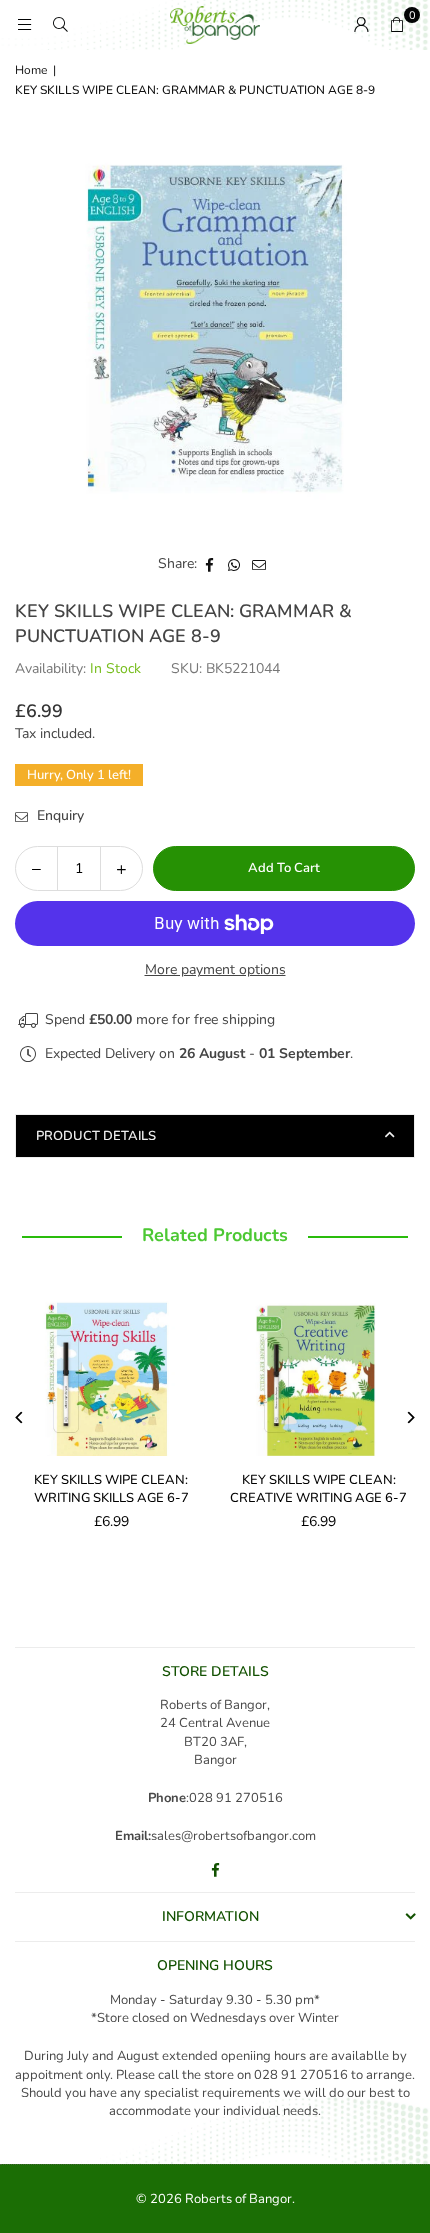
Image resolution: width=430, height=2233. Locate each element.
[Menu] (24, 24)
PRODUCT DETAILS (96, 1136)
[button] (397, 25)
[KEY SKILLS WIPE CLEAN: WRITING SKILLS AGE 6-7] (111, 1369)
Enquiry (58, 815)
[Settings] (361, 25)
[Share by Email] (259, 564)
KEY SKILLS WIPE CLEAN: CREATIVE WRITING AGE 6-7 (318, 1489)
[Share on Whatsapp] (234, 564)
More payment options (215, 969)
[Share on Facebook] (209, 564)
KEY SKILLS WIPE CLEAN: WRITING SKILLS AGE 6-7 (111, 1489)
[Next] (410, 1417)
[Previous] (20, 1417)
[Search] (60, 24)
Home (31, 70)
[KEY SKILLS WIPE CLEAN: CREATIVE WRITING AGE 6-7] (319, 1369)
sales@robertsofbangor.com (233, 1836)
